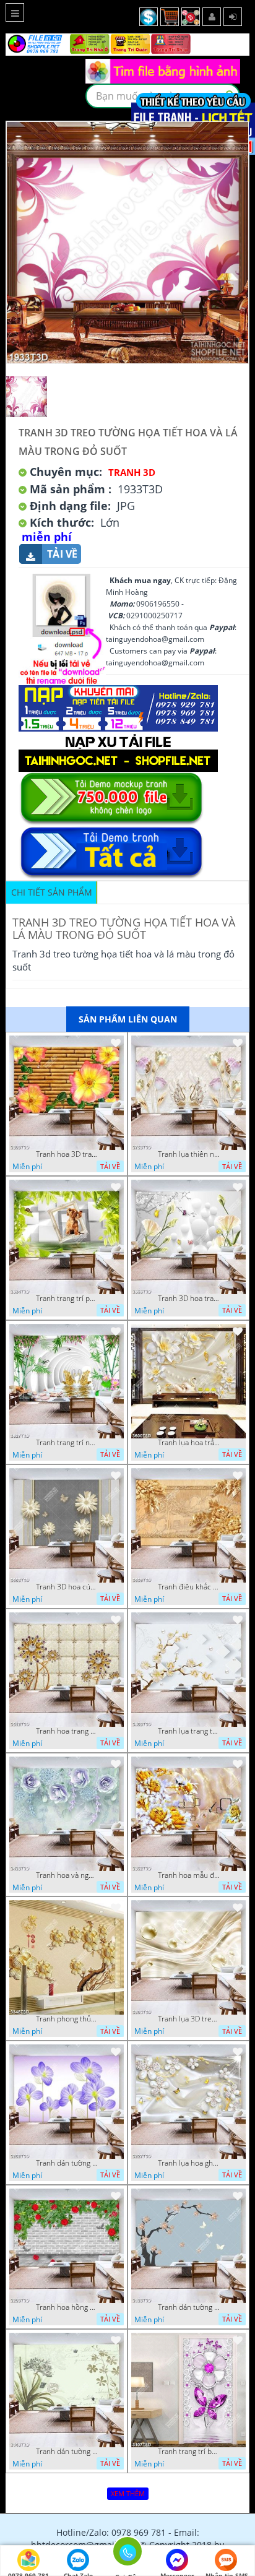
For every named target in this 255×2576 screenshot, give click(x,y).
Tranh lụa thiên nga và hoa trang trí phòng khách (189, 1154)
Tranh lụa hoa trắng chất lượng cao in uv (189, 1443)
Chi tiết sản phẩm (52, 892)
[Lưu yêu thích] (116, 1043)
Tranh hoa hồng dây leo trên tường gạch (67, 2307)
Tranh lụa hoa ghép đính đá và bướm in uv (189, 2163)
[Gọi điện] (127, 2555)
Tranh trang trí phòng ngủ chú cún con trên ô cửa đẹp (67, 1299)
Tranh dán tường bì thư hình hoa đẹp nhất (67, 2452)
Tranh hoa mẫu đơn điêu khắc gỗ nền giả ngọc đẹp (189, 1875)
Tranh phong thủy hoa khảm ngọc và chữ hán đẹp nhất (67, 2019)
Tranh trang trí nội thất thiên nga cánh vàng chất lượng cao (67, 1443)
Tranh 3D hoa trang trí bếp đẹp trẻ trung (189, 1299)
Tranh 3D (132, 472)
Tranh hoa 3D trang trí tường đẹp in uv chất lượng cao (67, 1154)
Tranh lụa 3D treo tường (189, 2019)
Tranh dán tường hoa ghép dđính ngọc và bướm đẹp (189, 2307)
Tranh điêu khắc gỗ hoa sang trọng (189, 1587)
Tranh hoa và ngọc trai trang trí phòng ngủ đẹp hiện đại (67, 1875)
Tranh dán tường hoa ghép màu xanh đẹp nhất (67, 2163)
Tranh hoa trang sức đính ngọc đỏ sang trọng (67, 1731)
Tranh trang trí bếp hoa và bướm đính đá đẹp (189, 2452)
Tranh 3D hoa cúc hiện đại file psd (67, 1587)
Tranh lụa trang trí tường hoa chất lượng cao (189, 1731)
